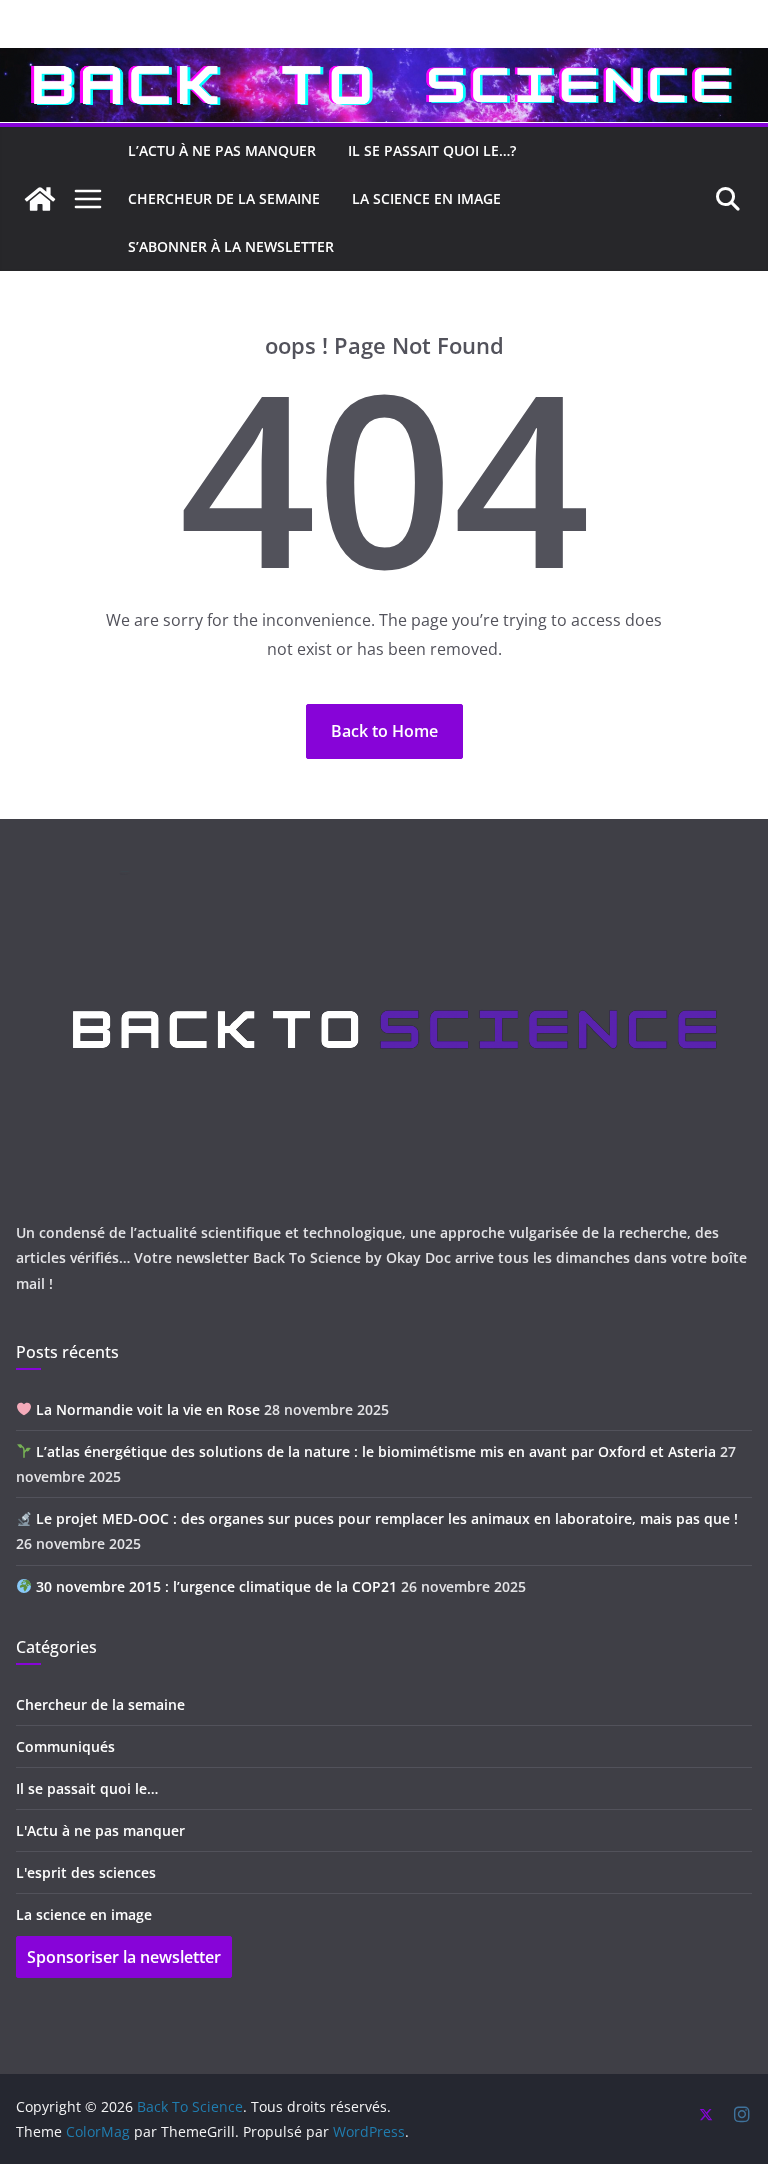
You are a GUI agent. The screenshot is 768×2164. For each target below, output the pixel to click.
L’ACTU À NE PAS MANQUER (222, 150)
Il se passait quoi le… (87, 1788)
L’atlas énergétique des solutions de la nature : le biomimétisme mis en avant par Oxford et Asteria (374, 1451)
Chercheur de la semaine (100, 1704)
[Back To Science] (384, 62)
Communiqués (65, 1746)
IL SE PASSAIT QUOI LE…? (432, 150)
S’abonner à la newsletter (231, 246)
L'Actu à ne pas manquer (100, 1830)
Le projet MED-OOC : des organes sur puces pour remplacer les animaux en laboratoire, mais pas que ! (385, 1518)
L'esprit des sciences (86, 1872)
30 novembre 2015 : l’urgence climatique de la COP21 (214, 1586)
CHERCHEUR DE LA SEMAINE (224, 198)
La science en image (84, 1914)
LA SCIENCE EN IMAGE (426, 198)
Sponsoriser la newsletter (124, 1957)
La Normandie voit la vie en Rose (146, 1409)
